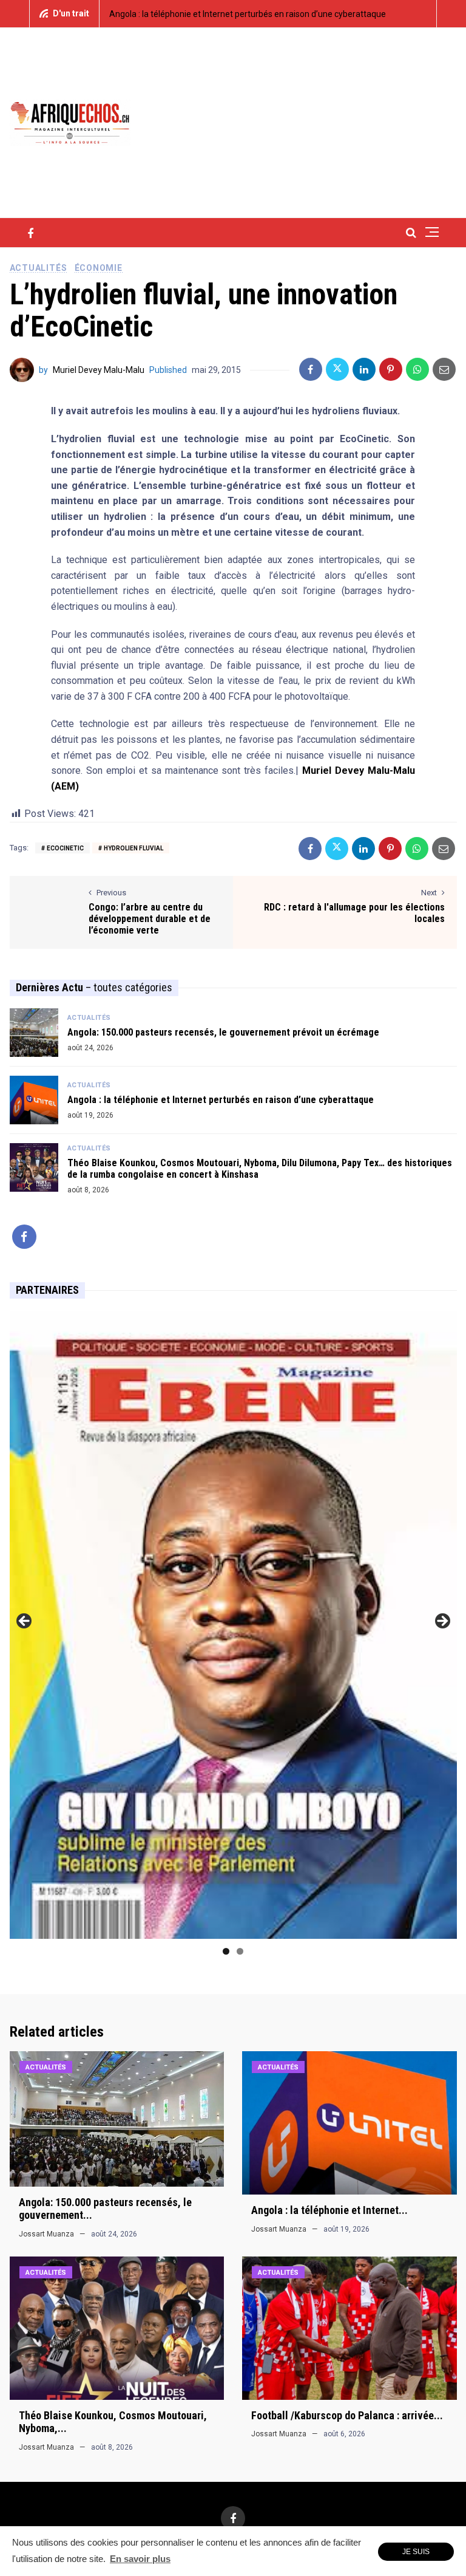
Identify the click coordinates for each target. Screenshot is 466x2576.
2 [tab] (240, 1951)
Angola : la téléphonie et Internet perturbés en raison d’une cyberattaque (248, 14)
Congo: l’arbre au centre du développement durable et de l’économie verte (150, 919)
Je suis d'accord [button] (416, 2554)
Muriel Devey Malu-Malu (99, 370)
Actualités (39, 268)
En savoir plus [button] (140, 2559)
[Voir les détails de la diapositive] (233, 1625)
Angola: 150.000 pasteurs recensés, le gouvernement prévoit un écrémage (223, 1032)
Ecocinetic (65, 848)
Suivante (442, 1622)
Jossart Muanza (46, 2234)
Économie (99, 268)
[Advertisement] (315, 121)
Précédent (25, 1622)
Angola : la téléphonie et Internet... (329, 2210)
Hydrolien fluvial (133, 848)
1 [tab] (226, 1951)
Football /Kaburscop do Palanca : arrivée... (347, 2415)
